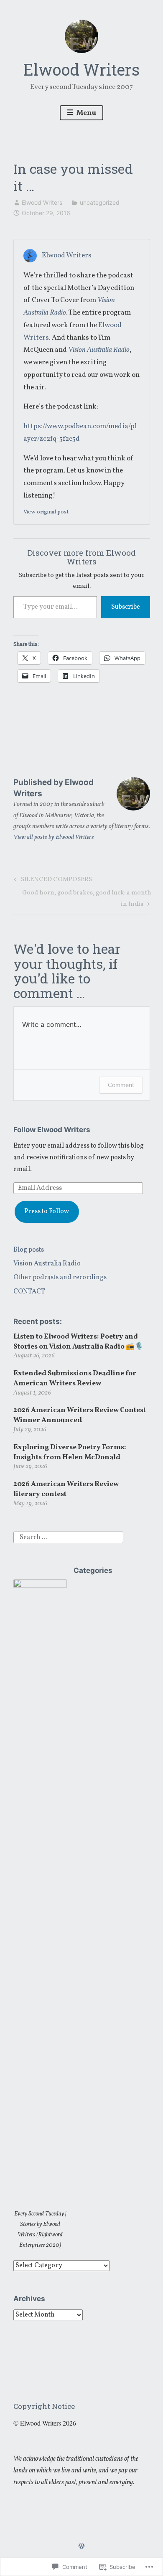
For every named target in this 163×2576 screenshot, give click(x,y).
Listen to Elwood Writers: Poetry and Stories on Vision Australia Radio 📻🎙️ (78, 1342)
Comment (121, 1085)
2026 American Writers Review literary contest (66, 1489)
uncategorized (100, 202)
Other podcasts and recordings (60, 1278)
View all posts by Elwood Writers (54, 837)
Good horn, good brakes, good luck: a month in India (82, 898)
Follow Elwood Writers (52, 1130)
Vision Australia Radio (47, 1264)
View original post (46, 512)
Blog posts (29, 1250)
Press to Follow (47, 1212)
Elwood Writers (81, 69)
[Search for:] (68, 1537)
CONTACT (29, 1292)
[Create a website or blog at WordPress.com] (81, 2547)
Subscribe (126, 607)
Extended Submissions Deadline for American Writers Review (75, 1378)
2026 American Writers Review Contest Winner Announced (80, 1415)
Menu (86, 113)
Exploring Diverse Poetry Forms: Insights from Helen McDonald (70, 1452)
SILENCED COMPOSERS (52, 880)
